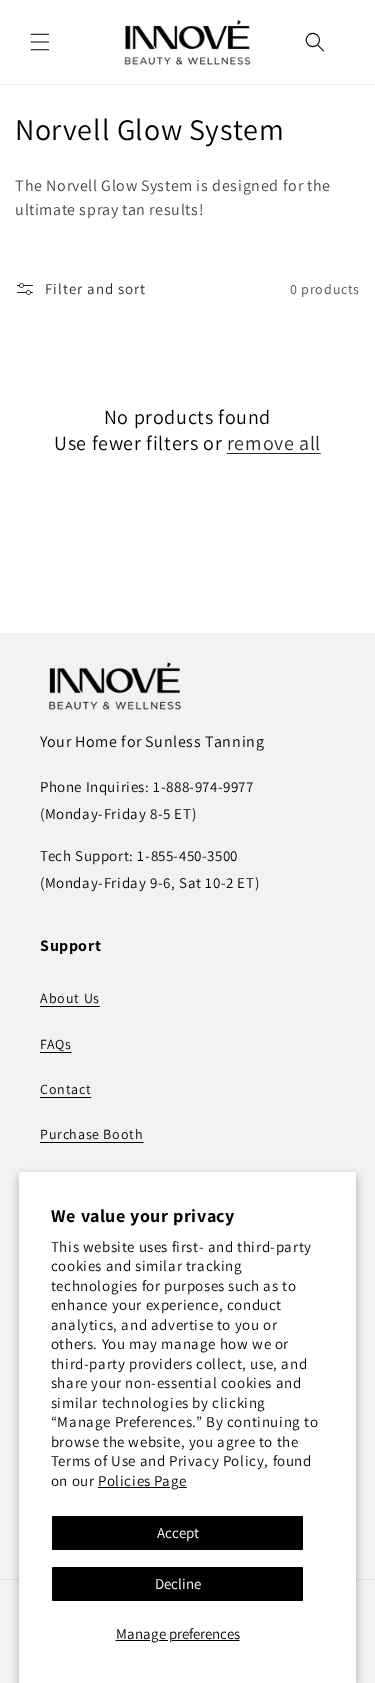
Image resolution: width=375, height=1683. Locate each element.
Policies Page (142, 1480)
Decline (178, 1583)
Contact (65, 1089)
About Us (70, 998)
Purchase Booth (91, 1134)
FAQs (55, 1044)
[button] (40, 42)
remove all (274, 443)
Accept (178, 1532)
